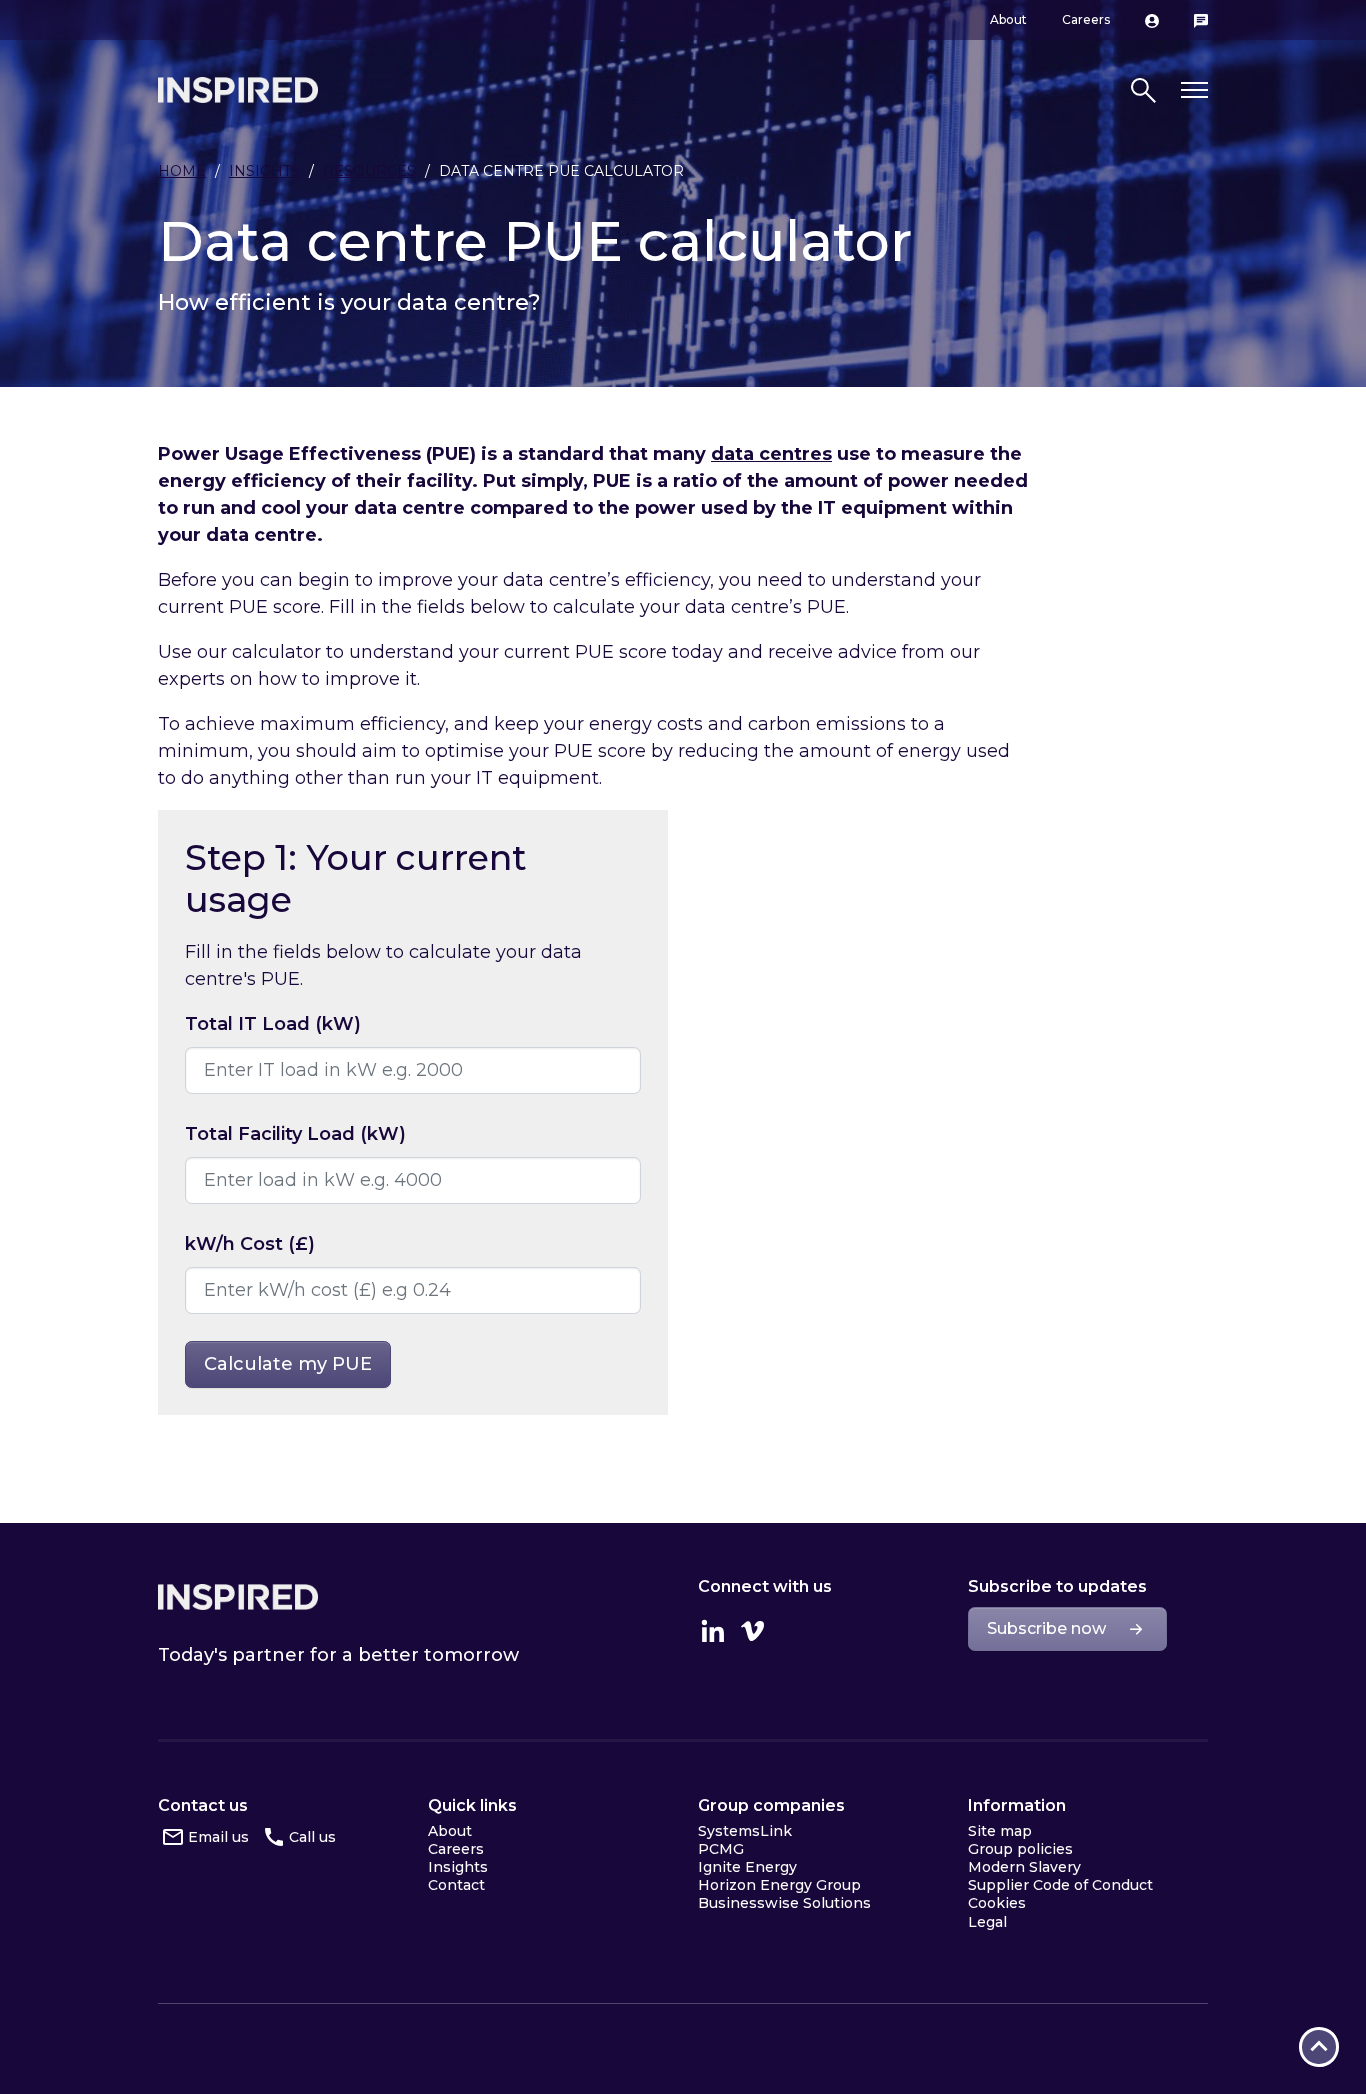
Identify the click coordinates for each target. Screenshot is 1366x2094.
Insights (264, 171)
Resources (369, 171)
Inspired (238, 1597)
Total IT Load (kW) (273, 1024)
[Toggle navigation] (1194, 90)
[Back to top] (1319, 2047)
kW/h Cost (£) (250, 1244)
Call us (312, 1837)
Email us (218, 1837)
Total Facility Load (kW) (295, 1134)
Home (182, 171)
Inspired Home (238, 90)
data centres (771, 454)
